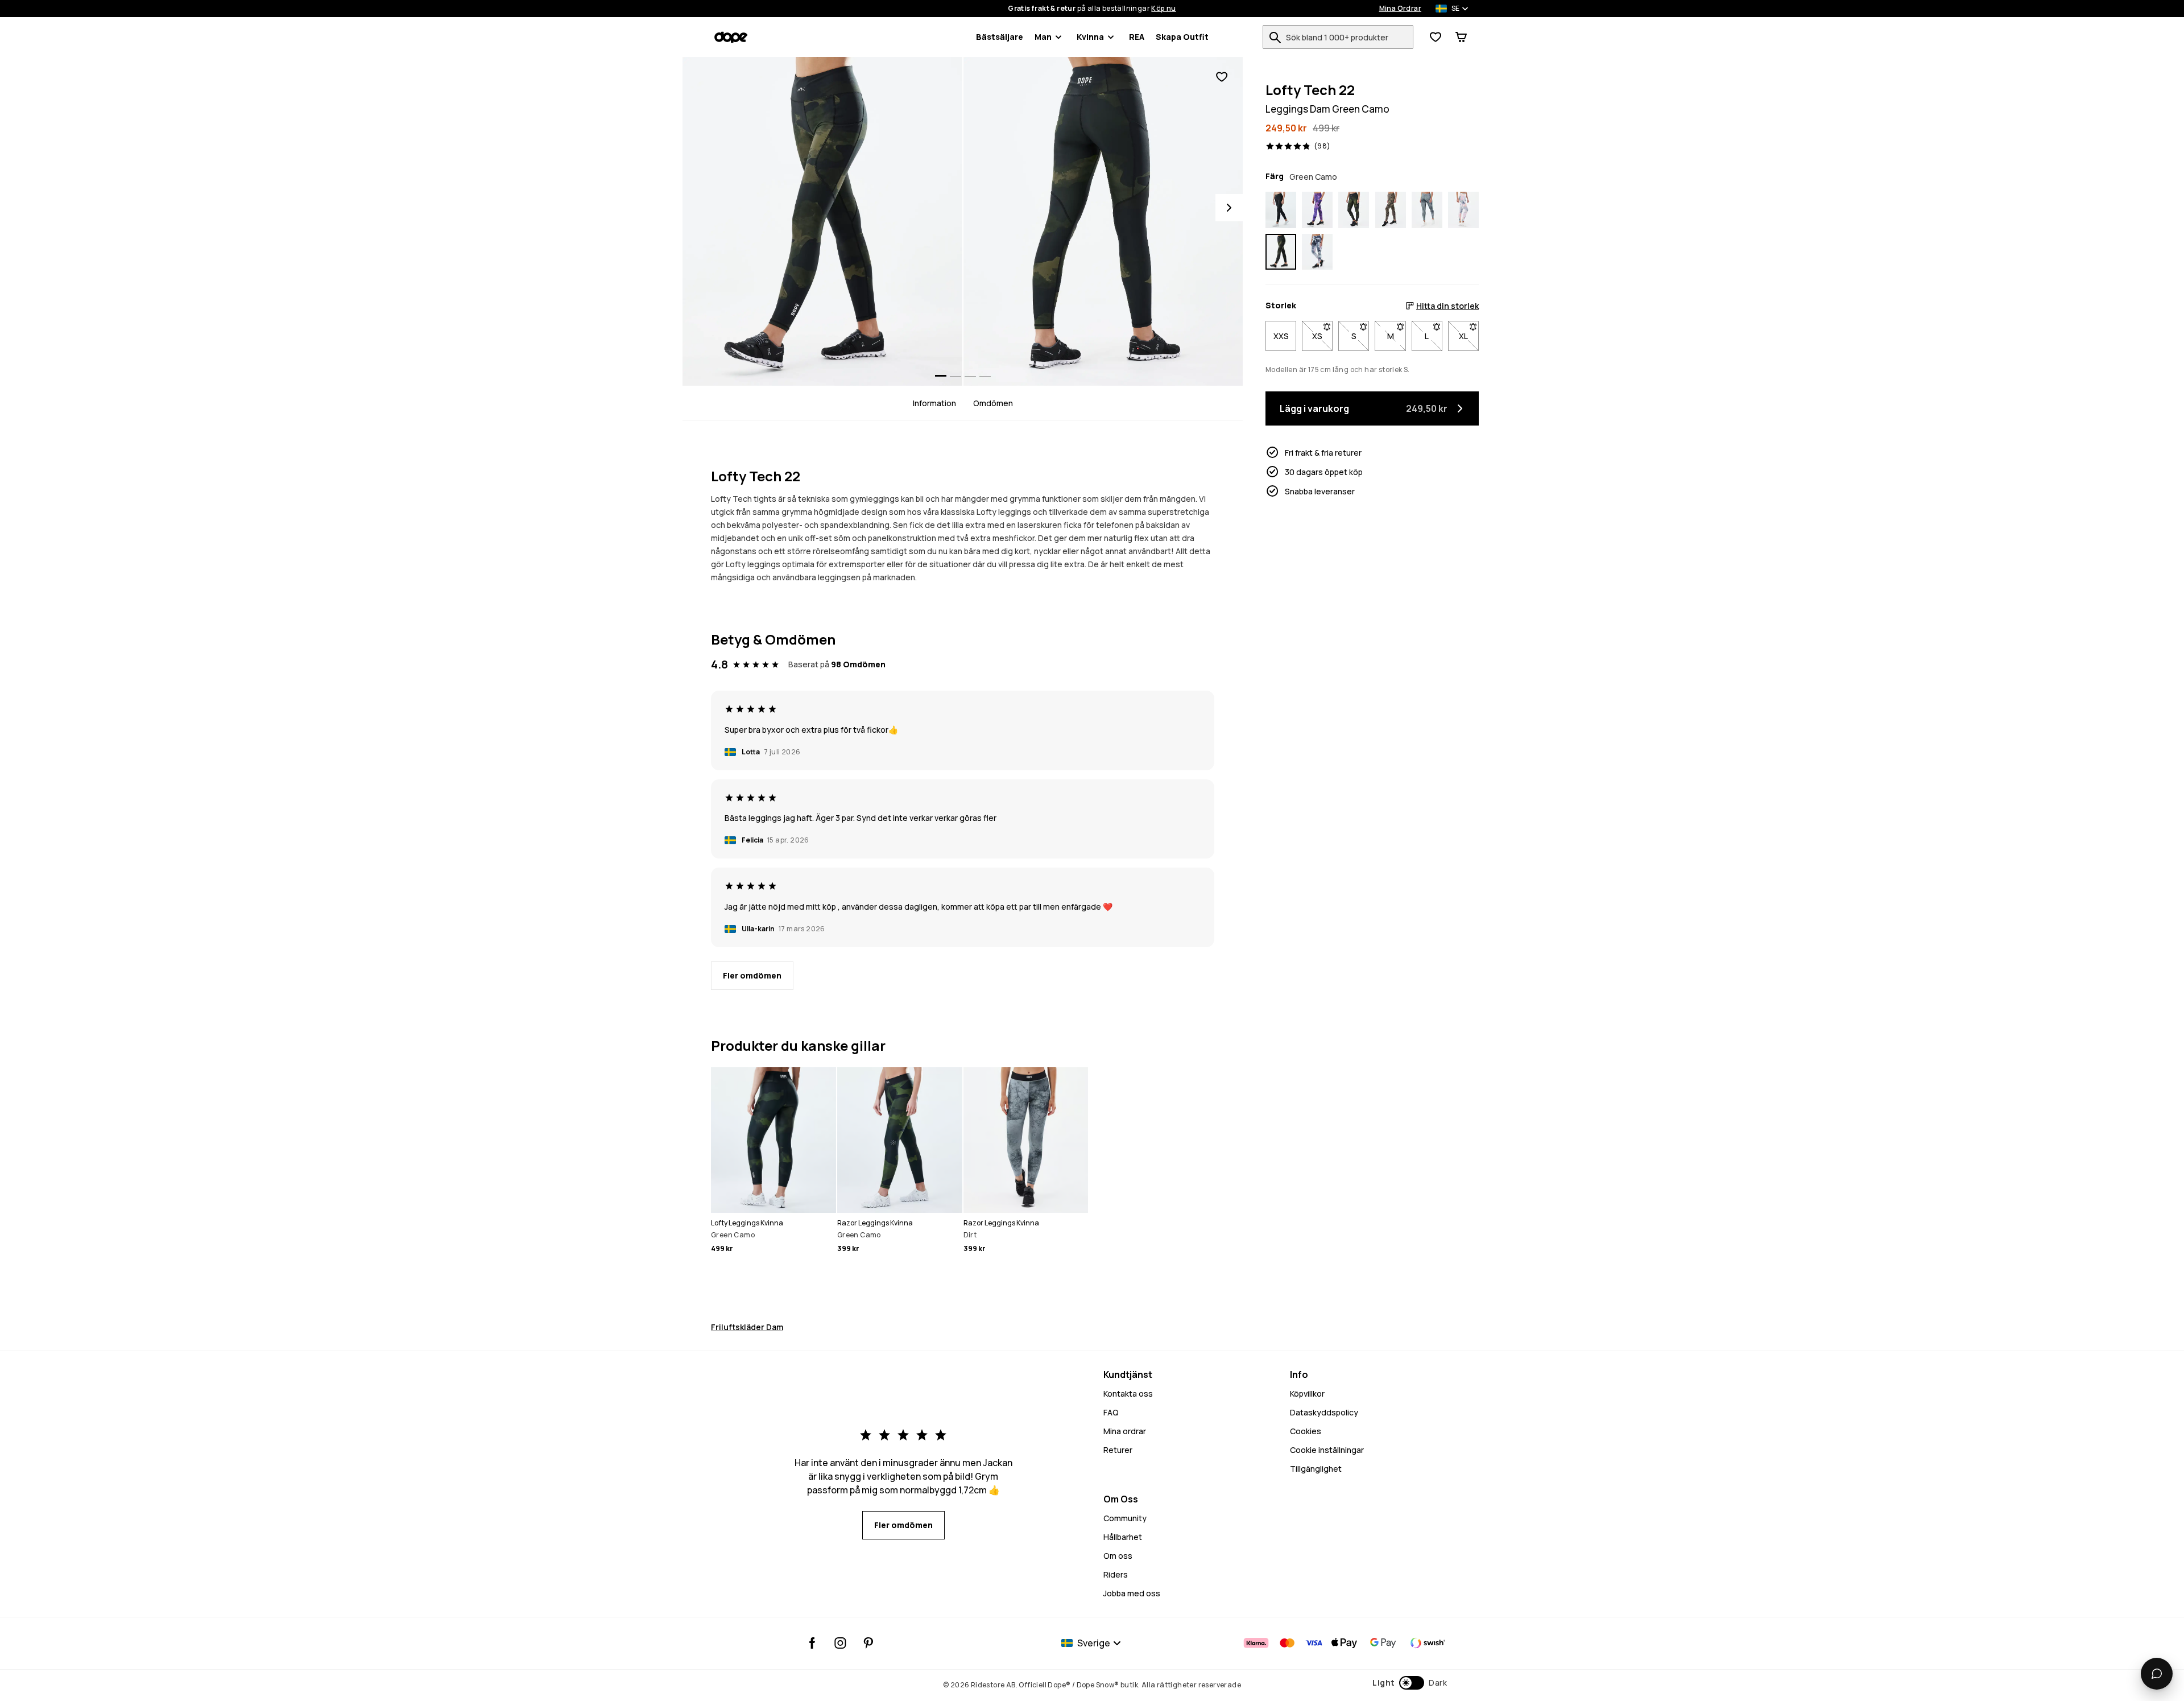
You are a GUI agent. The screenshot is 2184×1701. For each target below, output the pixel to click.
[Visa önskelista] (1436, 37)
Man (1043, 37)
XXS (1281, 336)
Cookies (1306, 1431)
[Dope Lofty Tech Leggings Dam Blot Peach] (1463, 210)
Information (934, 403)
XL (1469, 336)
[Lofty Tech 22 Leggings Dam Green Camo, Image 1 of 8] (822, 221)
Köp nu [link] (1163, 9)
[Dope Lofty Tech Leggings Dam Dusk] (1317, 210)
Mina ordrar (1125, 1431)
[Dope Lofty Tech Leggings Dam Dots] (1391, 210)
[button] (1410, 1683)
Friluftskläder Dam (747, 1327)
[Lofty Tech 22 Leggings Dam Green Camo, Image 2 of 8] (1103, 221)
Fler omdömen (752, 975)
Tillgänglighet (1316, 1469)
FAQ (1111, 1412)
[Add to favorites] (1222, 77)
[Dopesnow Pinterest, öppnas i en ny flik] (868, 1643)
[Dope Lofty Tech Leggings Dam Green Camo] (1354, 210)
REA (1137, 37)
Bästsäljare (1000, 37)
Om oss (1118, 1556)
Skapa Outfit (1182, 37)
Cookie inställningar (1327, 1450)
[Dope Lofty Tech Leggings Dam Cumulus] (1317, 252)
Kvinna (1090, 37)
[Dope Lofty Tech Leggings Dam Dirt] (1427, 210)
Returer (1118, 1450)
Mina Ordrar (1400, 9)
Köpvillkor (1307, 1394)
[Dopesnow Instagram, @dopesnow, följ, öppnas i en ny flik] (840, 1643)
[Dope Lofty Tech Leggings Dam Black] (1281, 210)
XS (1322, 336)
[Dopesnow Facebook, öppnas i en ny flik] (812, 1643)
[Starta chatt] (2157, 1674)
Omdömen (993, 403)
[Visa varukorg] (1461, 37)
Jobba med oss (1132, 1593)
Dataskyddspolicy (1324, 1412)
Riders (1116, 1574)
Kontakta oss (1128, 1394)
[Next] (1229, 208)
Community (1125, 1518)
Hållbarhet (1123, 1537)
